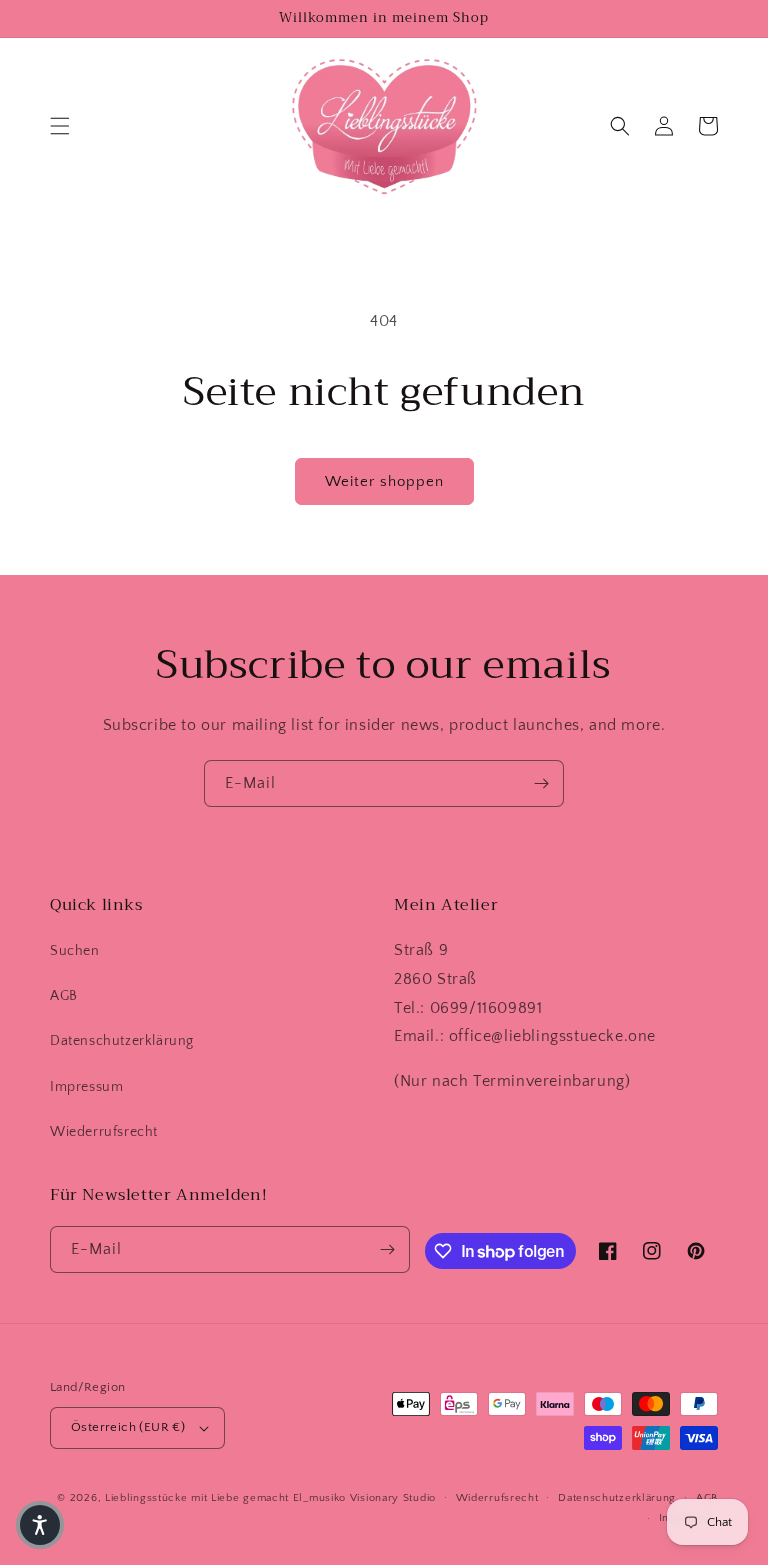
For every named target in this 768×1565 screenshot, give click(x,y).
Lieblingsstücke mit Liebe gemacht (197, 1498)
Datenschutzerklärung (122, 1041)
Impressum (86, 1087)
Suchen (75, 951)
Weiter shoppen (384, 481)
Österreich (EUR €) (128, 1427)
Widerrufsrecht (497, 1498)
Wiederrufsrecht (104, 1132)
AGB (64, 996)
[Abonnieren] (541, 783)
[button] (60, 126)
